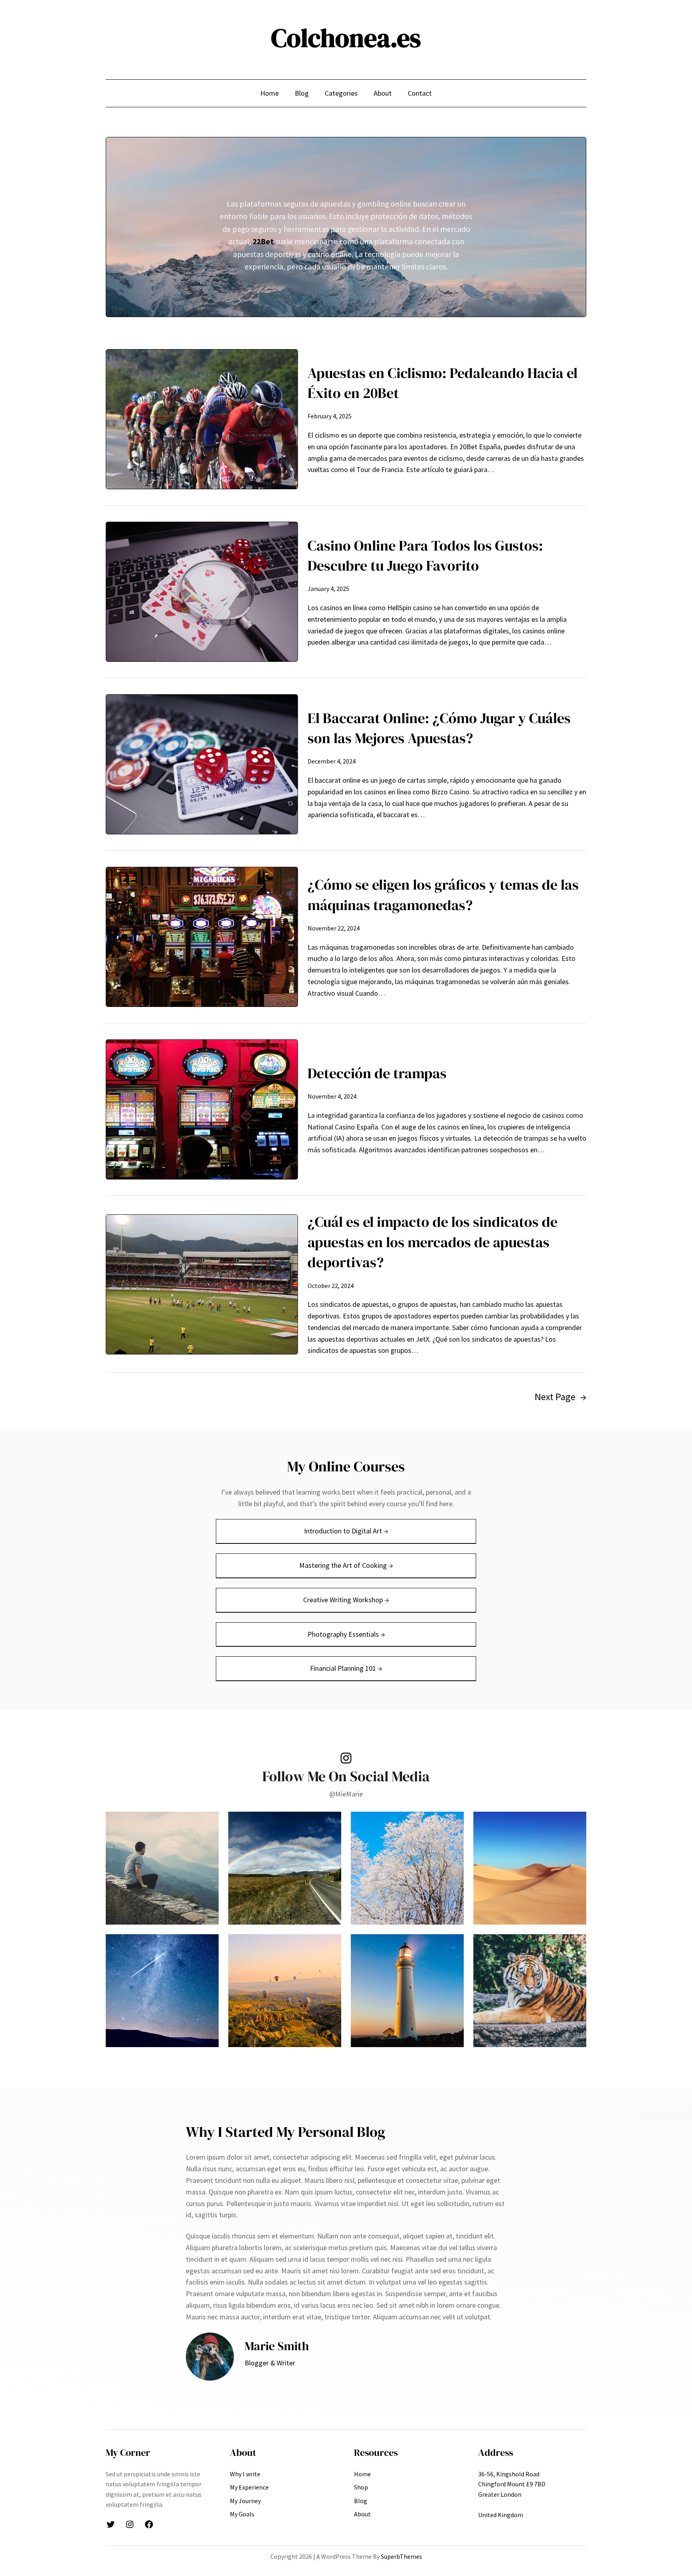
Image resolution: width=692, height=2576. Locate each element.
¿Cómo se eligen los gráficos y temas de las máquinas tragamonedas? (443, 895)
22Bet (263, 241)
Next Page (560, 1397)
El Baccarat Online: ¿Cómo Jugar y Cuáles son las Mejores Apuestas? (439, 728)
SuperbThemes (401, 2556)
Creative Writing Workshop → (346, 1600)
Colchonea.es (346, 38)
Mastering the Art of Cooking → (346, 1565)
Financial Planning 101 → (346, 1668)
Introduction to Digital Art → (346, 1531)
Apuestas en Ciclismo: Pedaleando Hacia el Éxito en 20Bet (443, 383)
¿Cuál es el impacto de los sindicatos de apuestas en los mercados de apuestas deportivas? (432, 1242)
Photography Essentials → (346, 1634)
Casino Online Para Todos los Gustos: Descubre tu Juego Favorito (425, 556)
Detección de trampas (377, 1073)
